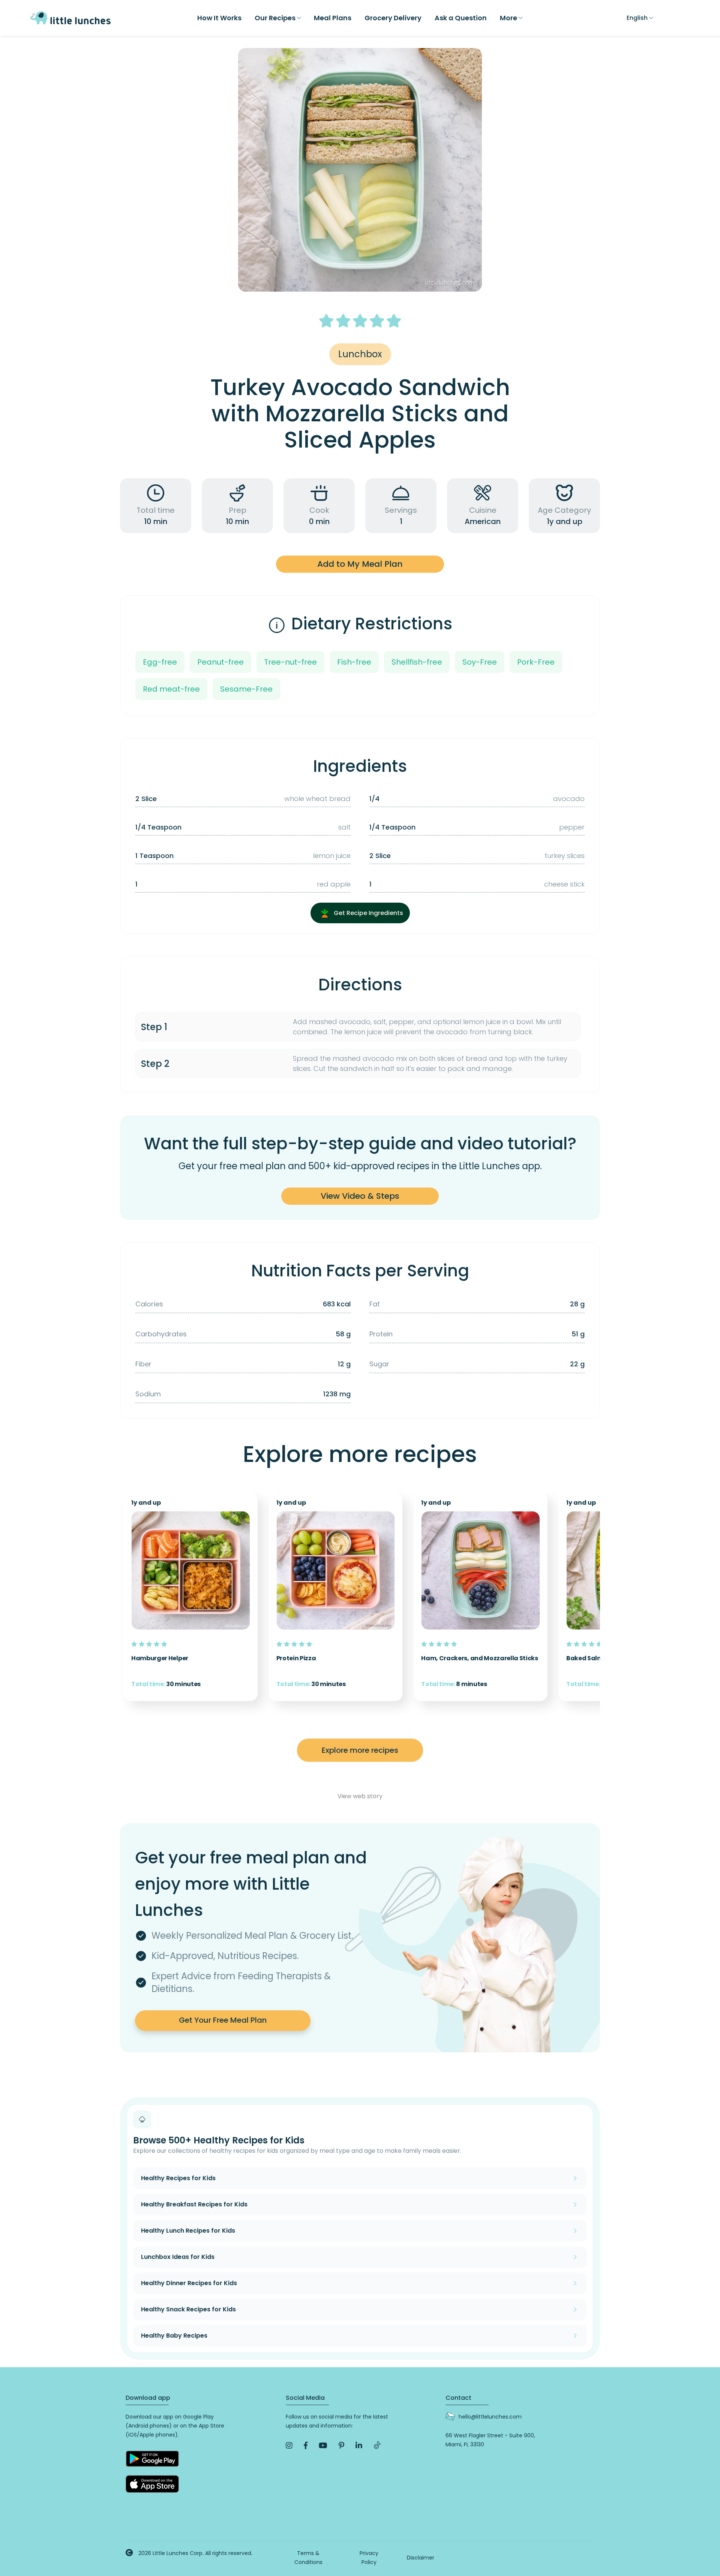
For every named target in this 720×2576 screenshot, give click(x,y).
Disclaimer (421, 2558)
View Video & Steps (360, 1196)
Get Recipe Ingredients (368, 913)
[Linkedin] (359, 2446)
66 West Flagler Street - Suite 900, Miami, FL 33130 (490, 2440)
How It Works (219, 18)
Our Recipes (275, 18)
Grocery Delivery (393, 18)
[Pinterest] (341, 2446)
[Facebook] (306, 2446)
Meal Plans (333, 18)
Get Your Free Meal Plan (223, 2020)
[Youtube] (323, 2446)
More (508, 18)
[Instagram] (289, 2446)
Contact (458, 2398)
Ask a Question (461, 18)
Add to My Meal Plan (360, 564)
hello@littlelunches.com (490, 2417)
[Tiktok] (377, 2446)
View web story (360, 1796)
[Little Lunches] (70, 17)
